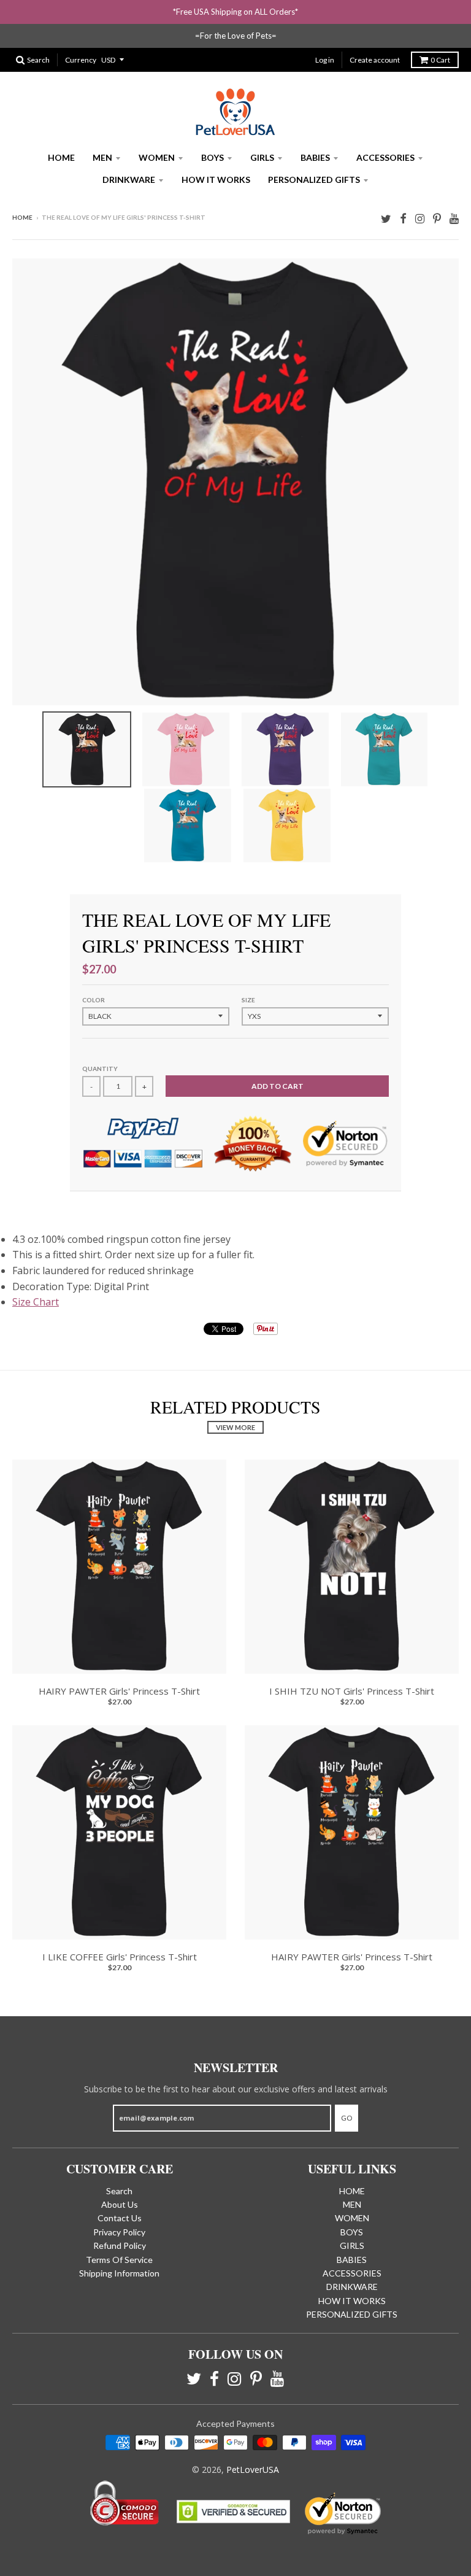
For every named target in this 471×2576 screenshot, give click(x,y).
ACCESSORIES (385, 157)
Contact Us (120, 2218)
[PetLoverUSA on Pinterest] (437, 218)
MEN (102, 157)
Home (22, 217)
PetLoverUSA (253, 2470)
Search (119, 2191)
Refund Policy (120, 2245)
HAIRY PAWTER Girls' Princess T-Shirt (119, 1691)
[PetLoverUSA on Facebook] (403, 218)
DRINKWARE (129, 180)
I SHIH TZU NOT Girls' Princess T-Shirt (352, 1691)
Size (248, 1000)
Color (94, 1000)
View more (235, 1427)
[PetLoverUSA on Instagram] (420, 218)
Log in (325, 60)
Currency (81, 60)
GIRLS (262, 157)
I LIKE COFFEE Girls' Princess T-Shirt (120, 1957)
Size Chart (36, 1302)
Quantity (100, 1069)
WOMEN (157, 157)
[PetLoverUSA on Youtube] (454, 218)
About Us (120, 2204)
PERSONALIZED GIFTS (314, 180)
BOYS (213, 157)
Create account (375, 60)
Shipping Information (119, 2273)
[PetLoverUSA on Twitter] (386, 218)
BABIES (315, 157)
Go (347, 2118)
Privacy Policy (119, 2232)
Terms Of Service (119, 2260)
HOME (61, 157)
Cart (440, 60)
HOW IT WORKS (216, 180)
